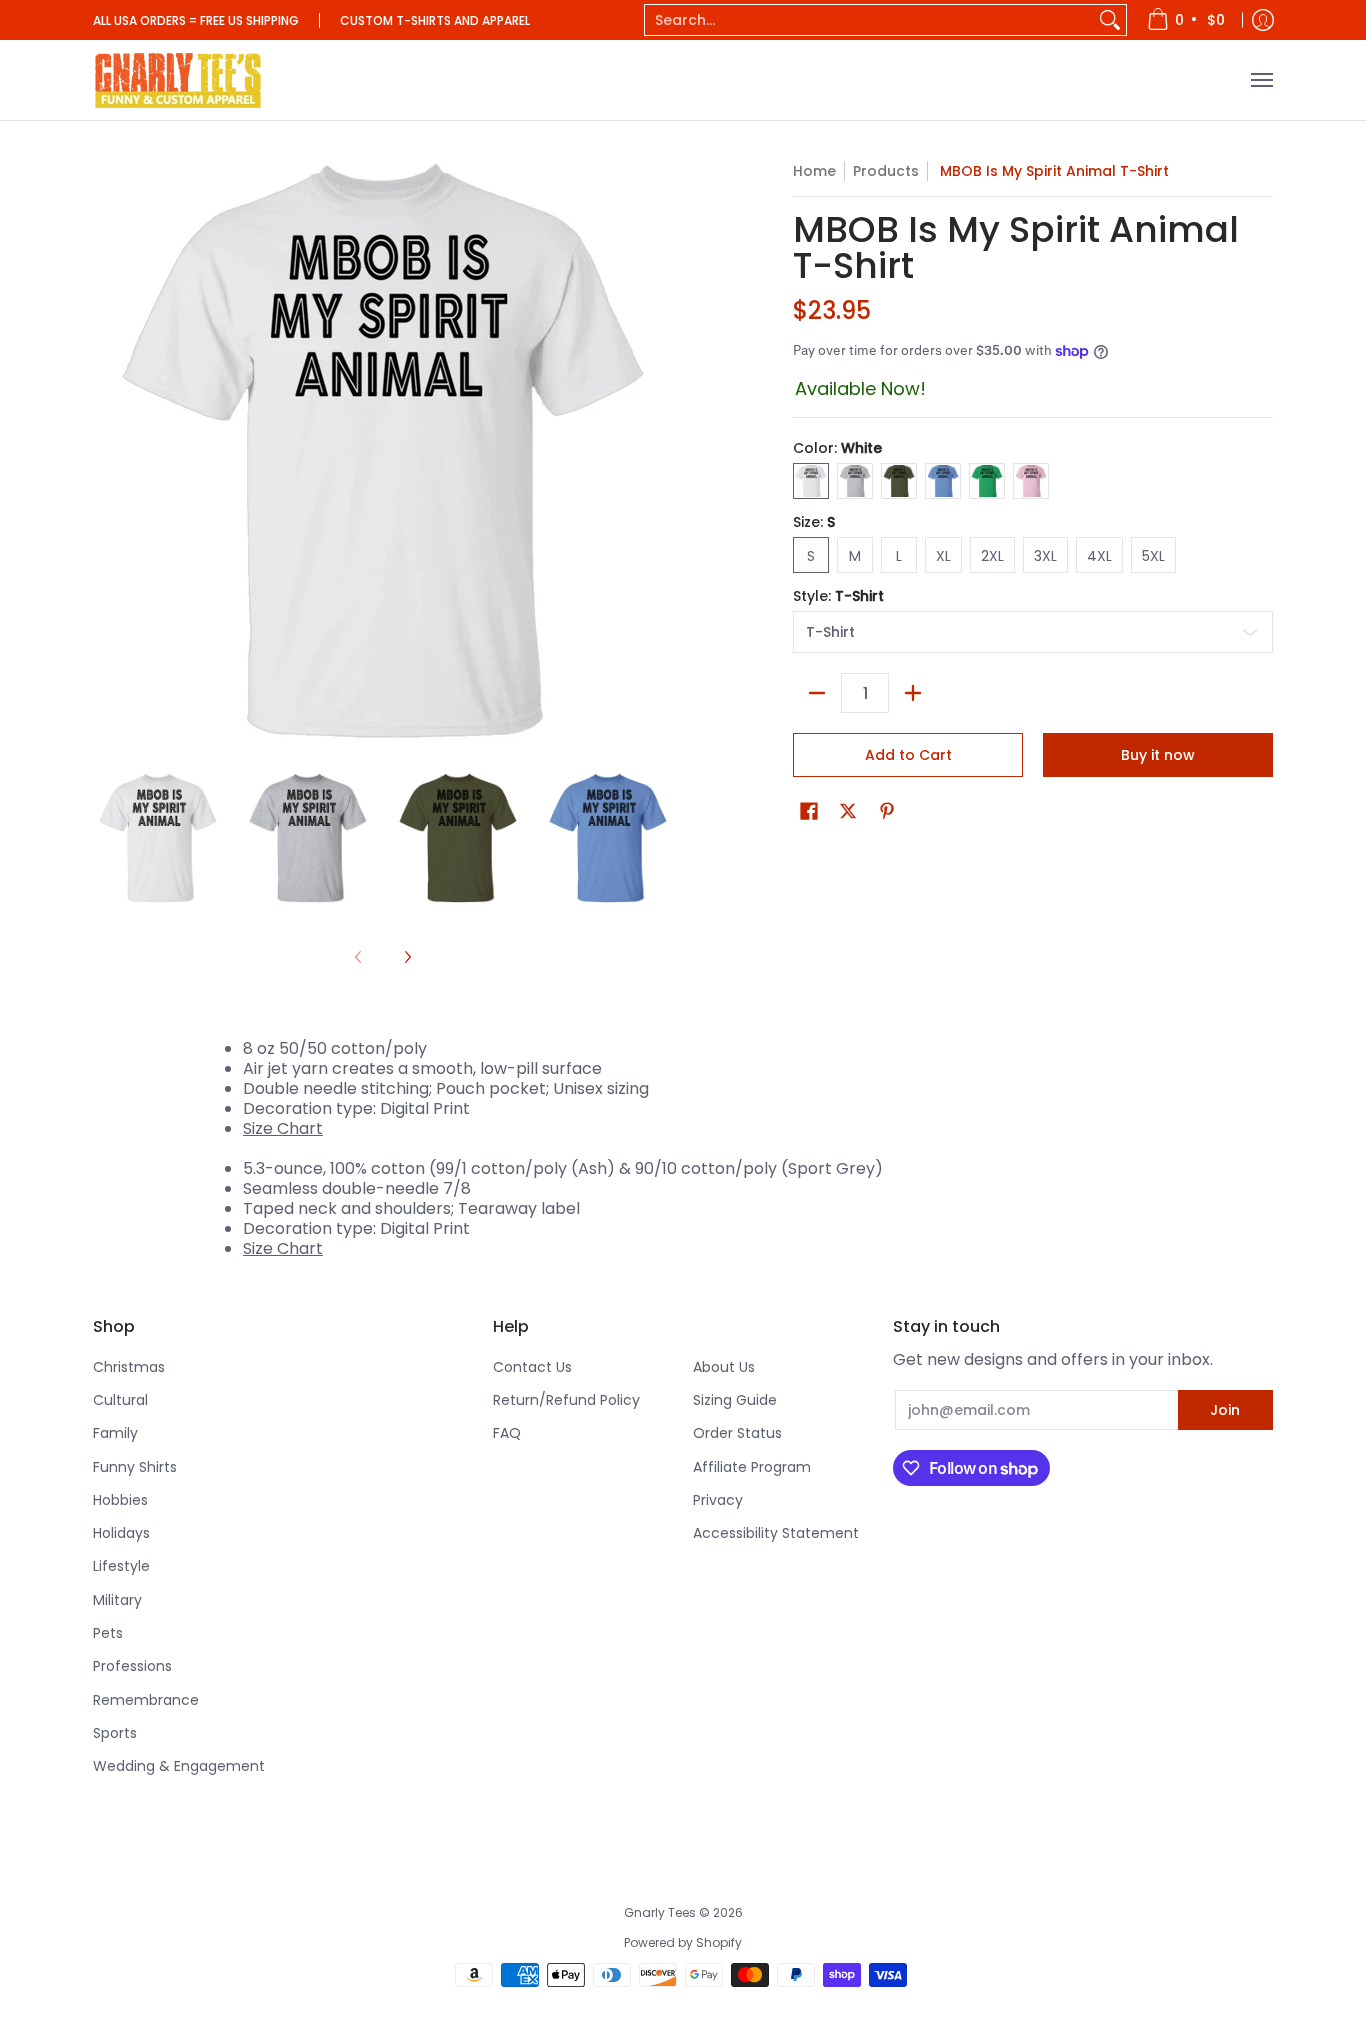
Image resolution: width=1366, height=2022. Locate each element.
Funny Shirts (135, 1467)
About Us (724, 1367)
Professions (132, 1666)
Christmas (129, 1367)
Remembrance (146, 1700)
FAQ (507, 1433)
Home (814, 171)
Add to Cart (908, 755)
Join (1225, 1410)
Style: (838, 596)
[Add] (913, 693)
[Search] (1110, 20)
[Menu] (1261, 80)
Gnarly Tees (660, 1912)
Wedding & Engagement (179, 1766)
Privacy (718, 1500)
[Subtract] (817, 693)
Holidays (121, 1533)
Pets (108, 1633)
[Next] (407, 957)
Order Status (737, 1433)
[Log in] (1263, 20)
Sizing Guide (735, 1400)
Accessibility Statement (776, 1533)
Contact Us (532, 1367)
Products (886, 171)
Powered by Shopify (683, 1942)
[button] (809, 811)
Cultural (120, 1400)
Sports (115, 1733)
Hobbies (120, 1500)
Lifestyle (121, 1566)
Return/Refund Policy (566, 1400)
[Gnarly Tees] (178, 80)
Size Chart (283, 1128)
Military (117, 1600)
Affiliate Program (752, 1467)
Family (115, 1433)
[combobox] (869, 20)
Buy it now (1158, 755)
